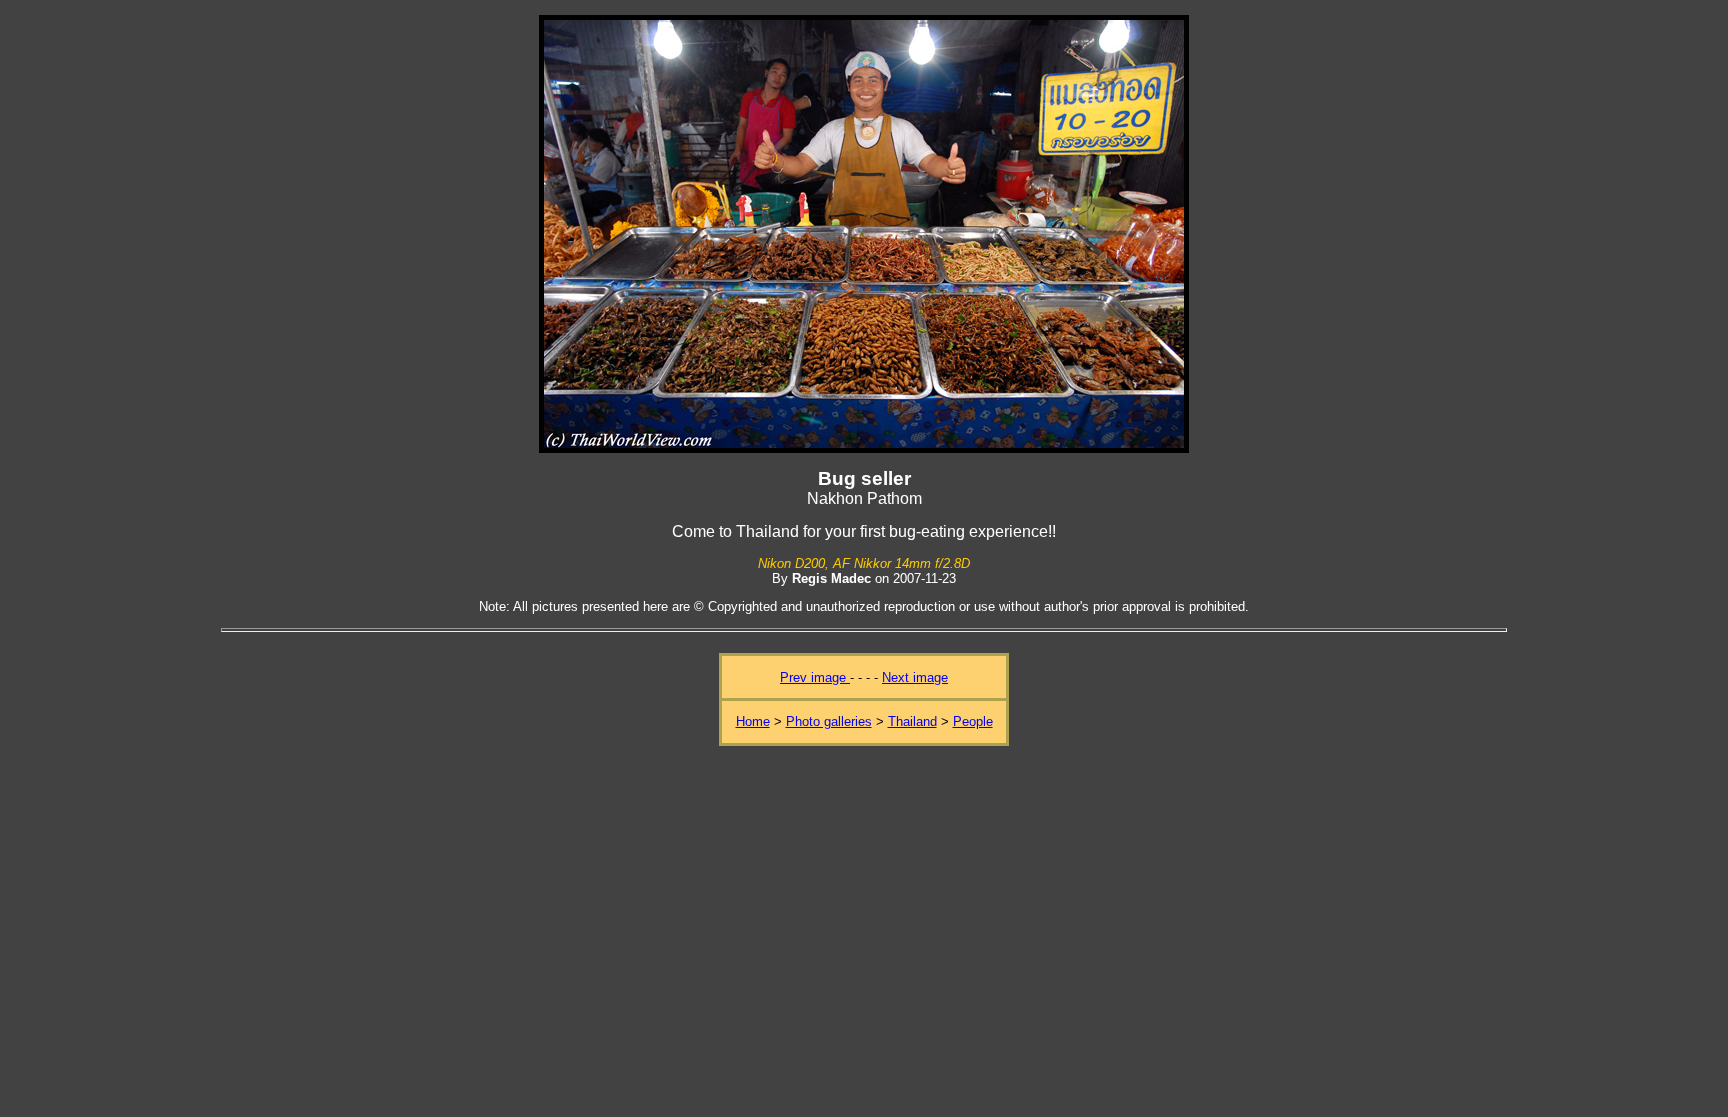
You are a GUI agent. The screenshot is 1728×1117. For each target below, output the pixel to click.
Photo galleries (829, 721)
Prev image (815, 677)
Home (753, 721)
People (973, 721)
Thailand (912, 721)
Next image (915, 677)
